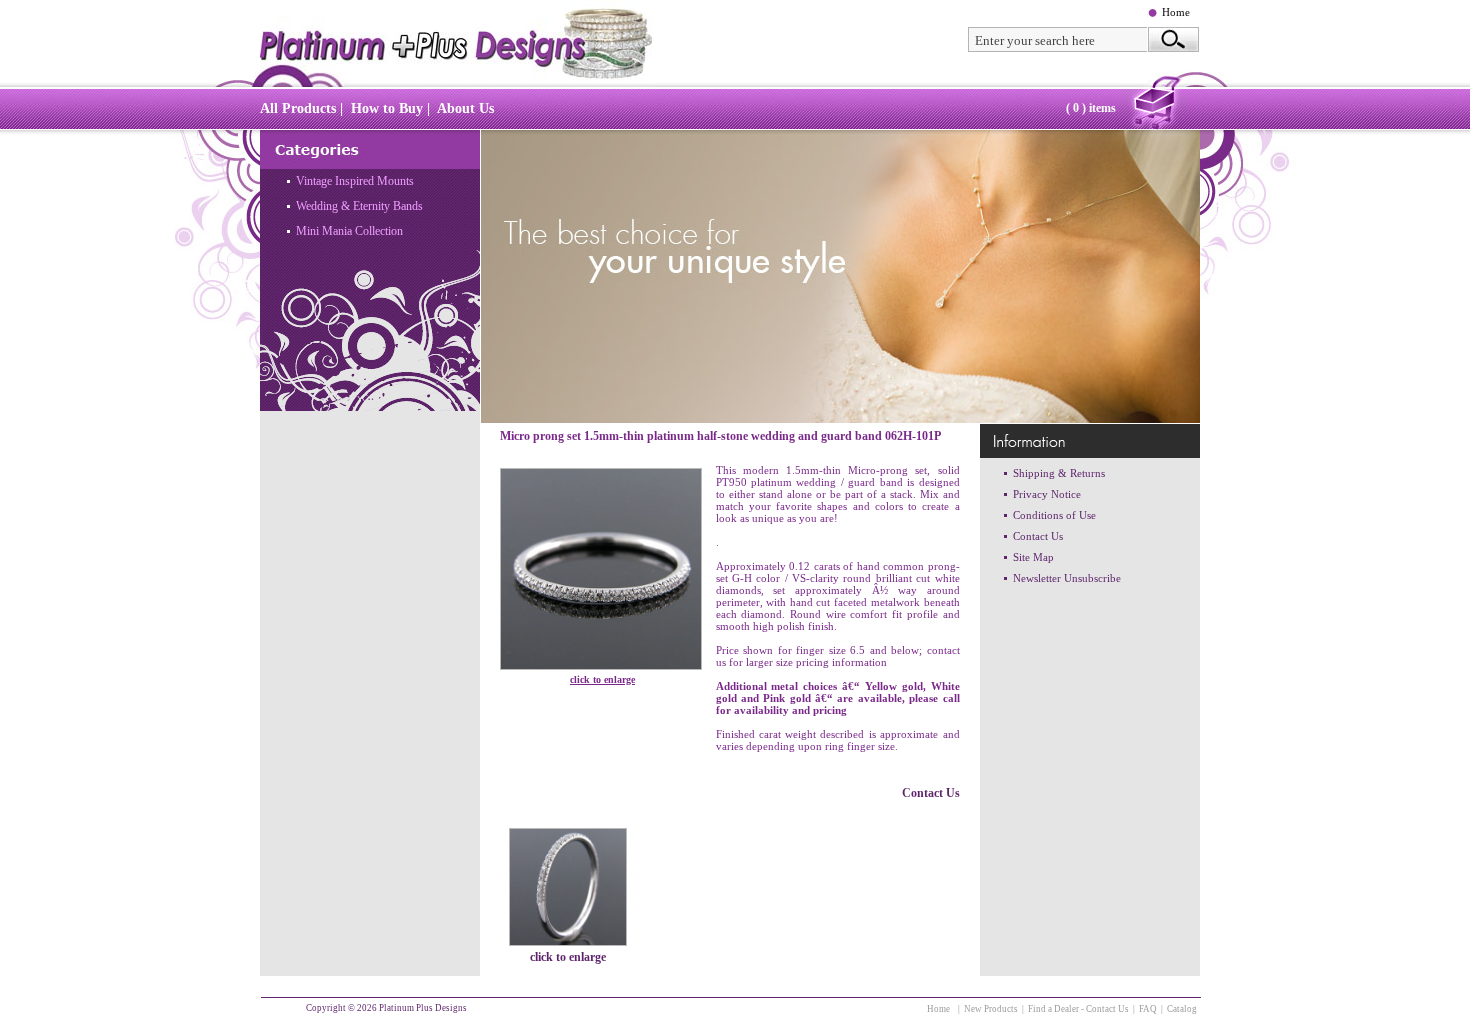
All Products (298, 108)
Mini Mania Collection (349, 231)
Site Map (1033, 557)
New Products (991, 1009)
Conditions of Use (1054, 515)
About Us (465, 108)
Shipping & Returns (1059, 473)
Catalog (1182, 1009)
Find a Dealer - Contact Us (1078, 1009)
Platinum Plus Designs (423, 1008)
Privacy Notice (1047, 494)
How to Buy (387, 108)
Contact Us (931, 793)
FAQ (1148, 1009)
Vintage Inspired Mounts (355, 181)
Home (1176, 12)
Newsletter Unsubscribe (1067, 578)
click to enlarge (602, 679)
